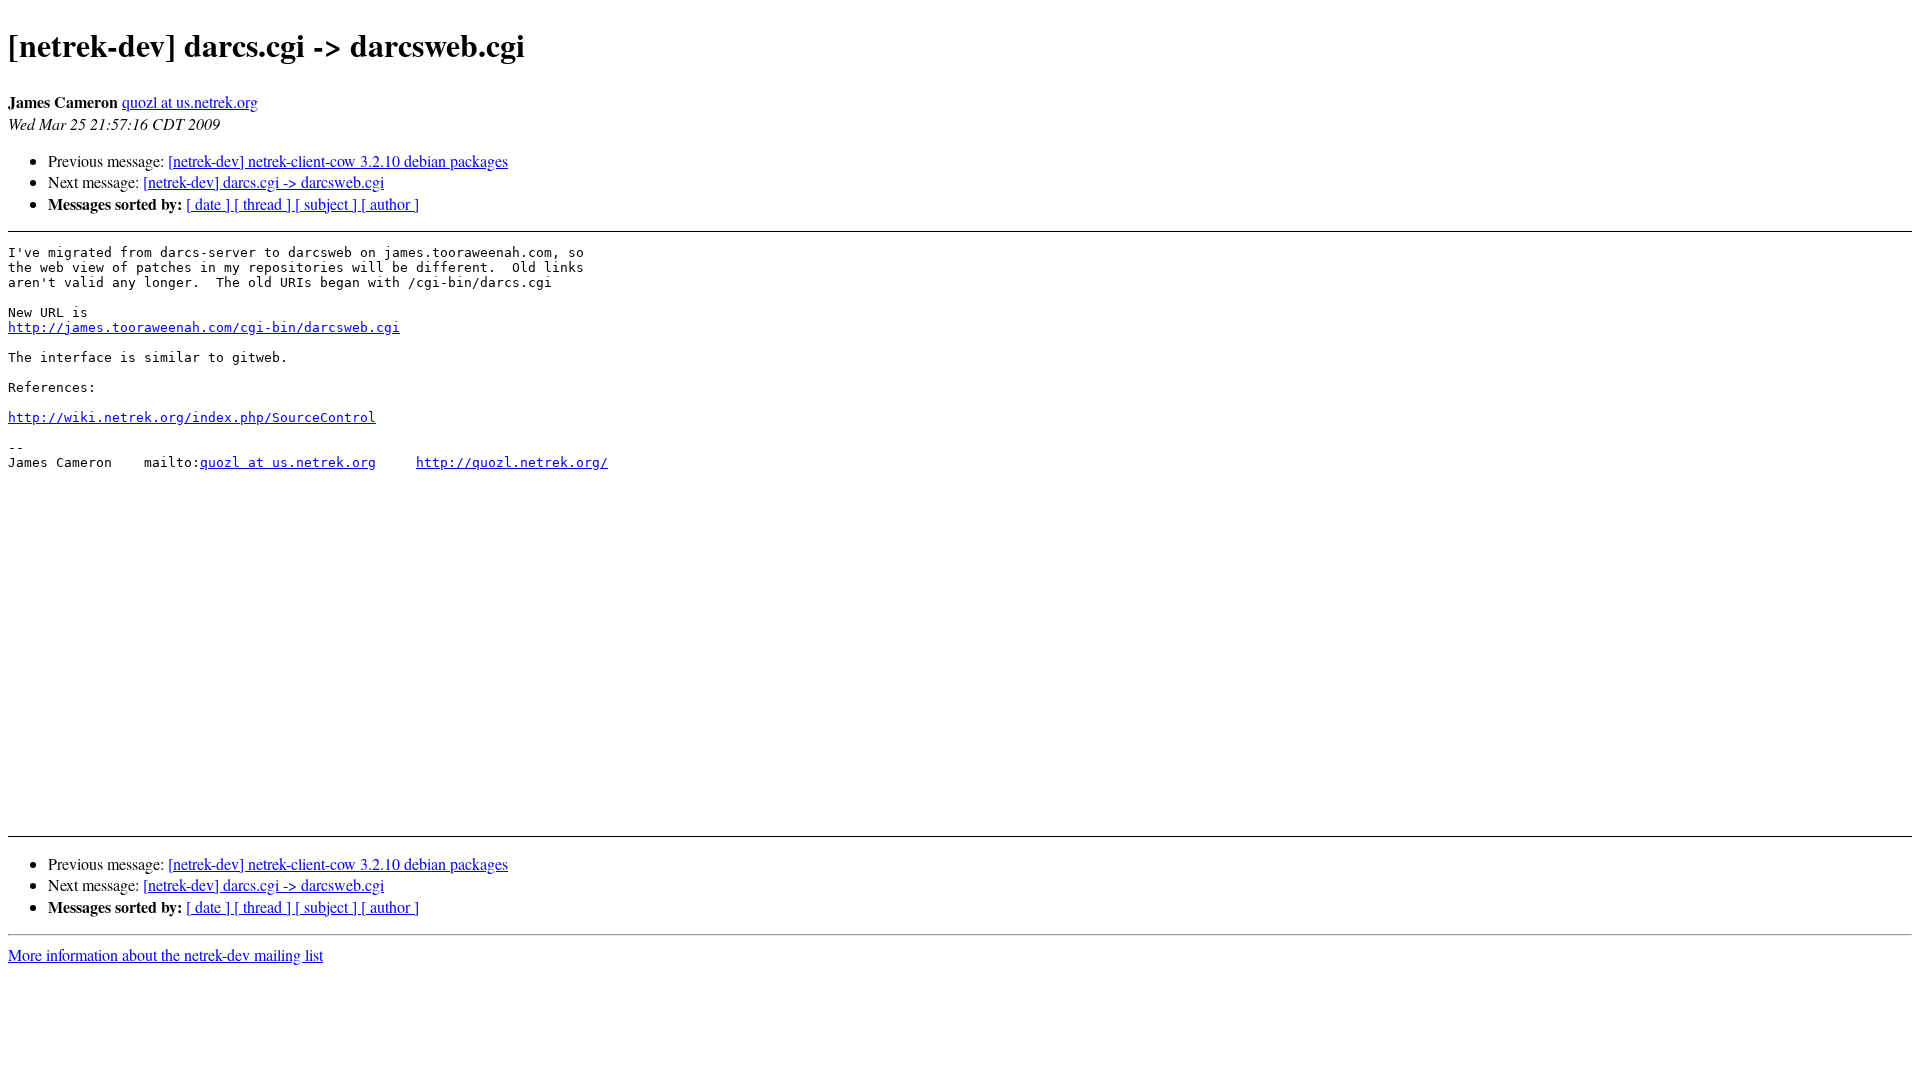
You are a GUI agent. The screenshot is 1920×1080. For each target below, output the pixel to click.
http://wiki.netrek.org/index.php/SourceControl (192, 417)
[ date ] (210, 203)
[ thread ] (264, 203)
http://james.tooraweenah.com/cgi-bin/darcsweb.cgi (204, 327)
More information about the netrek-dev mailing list (165, 954)
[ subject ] (328, 203)
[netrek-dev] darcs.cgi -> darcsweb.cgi (263, 181)
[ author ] (390, 203)
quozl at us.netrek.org (190, 101)
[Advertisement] (1688, 769)
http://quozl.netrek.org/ (512, 462)
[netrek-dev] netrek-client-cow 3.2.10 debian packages (338, 160)
